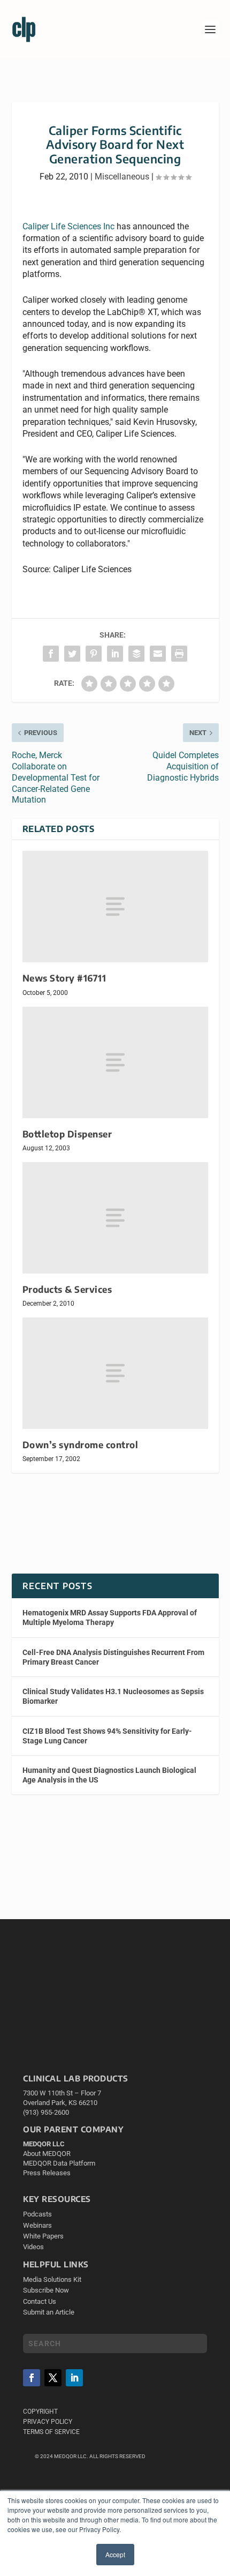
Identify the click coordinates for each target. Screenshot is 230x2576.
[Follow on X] (53, 2378)
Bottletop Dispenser (67, 1134)
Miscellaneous (122, 177)
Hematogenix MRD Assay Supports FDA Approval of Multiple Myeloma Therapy (110, 1618)
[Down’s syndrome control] (115, 1373)
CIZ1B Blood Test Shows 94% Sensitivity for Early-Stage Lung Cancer (107, 1736)
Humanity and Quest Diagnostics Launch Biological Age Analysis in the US (109, 1775)
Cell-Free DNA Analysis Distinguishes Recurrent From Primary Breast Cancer (113, 1657)
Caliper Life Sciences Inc (68, 226)
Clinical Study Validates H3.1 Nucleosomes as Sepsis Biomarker (113, 1696)
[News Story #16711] (115, 907)
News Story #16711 (64, 978)
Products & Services (67, 1289)
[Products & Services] (115, 1218)
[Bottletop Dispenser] (115, 1062)
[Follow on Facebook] (32, 2378)
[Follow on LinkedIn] (74, 2378)
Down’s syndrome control (80, 1445)
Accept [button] (115, 2554)
